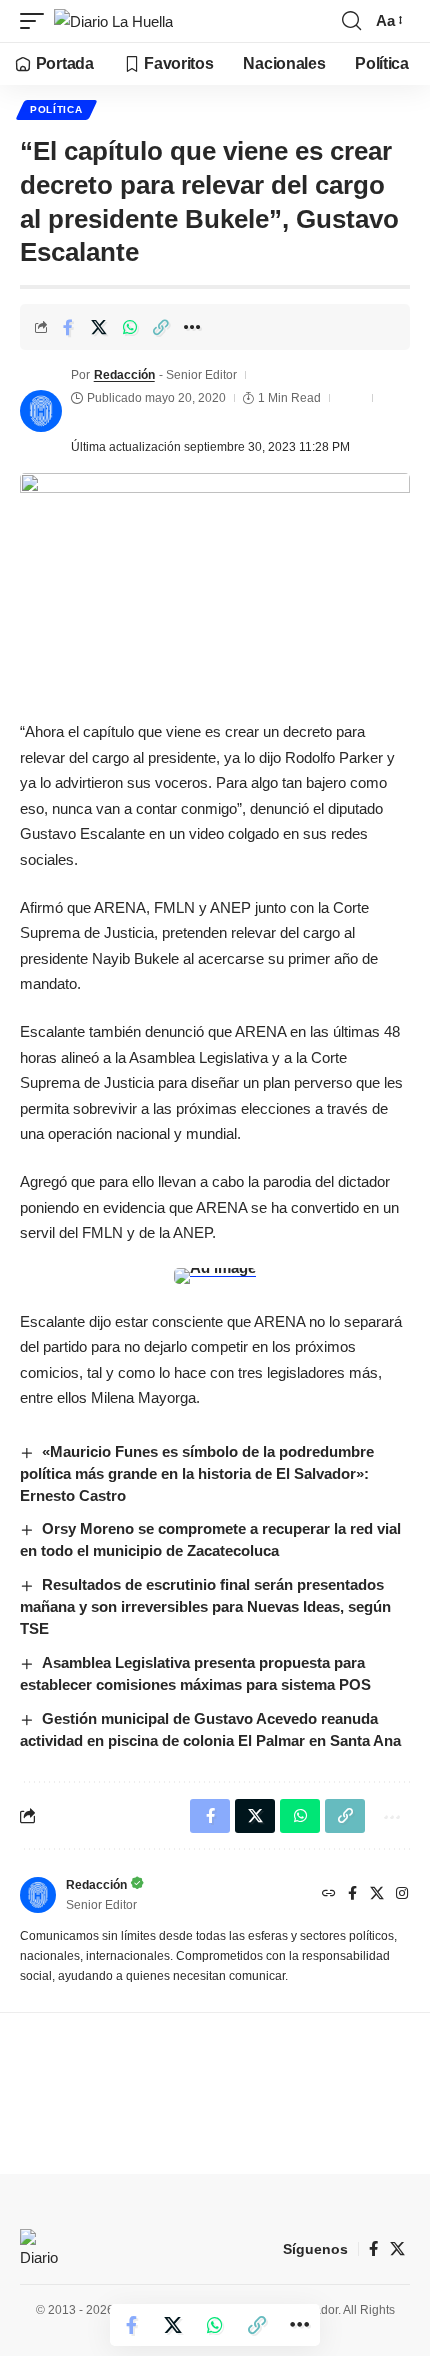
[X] (377, 1895)
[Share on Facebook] (68, 327)
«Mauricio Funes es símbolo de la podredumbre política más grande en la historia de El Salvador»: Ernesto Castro (197, 1473)
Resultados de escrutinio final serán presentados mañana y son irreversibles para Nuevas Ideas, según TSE (205, 1606)
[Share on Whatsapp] (130, 327)
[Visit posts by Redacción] (41, 411)
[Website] (329, 1895)
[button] (37, 21)
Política (56, 109)
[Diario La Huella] (113, 21)
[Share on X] (99, 327)
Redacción (124, 375)
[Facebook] (352, 1895)
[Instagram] (402, 1895)
